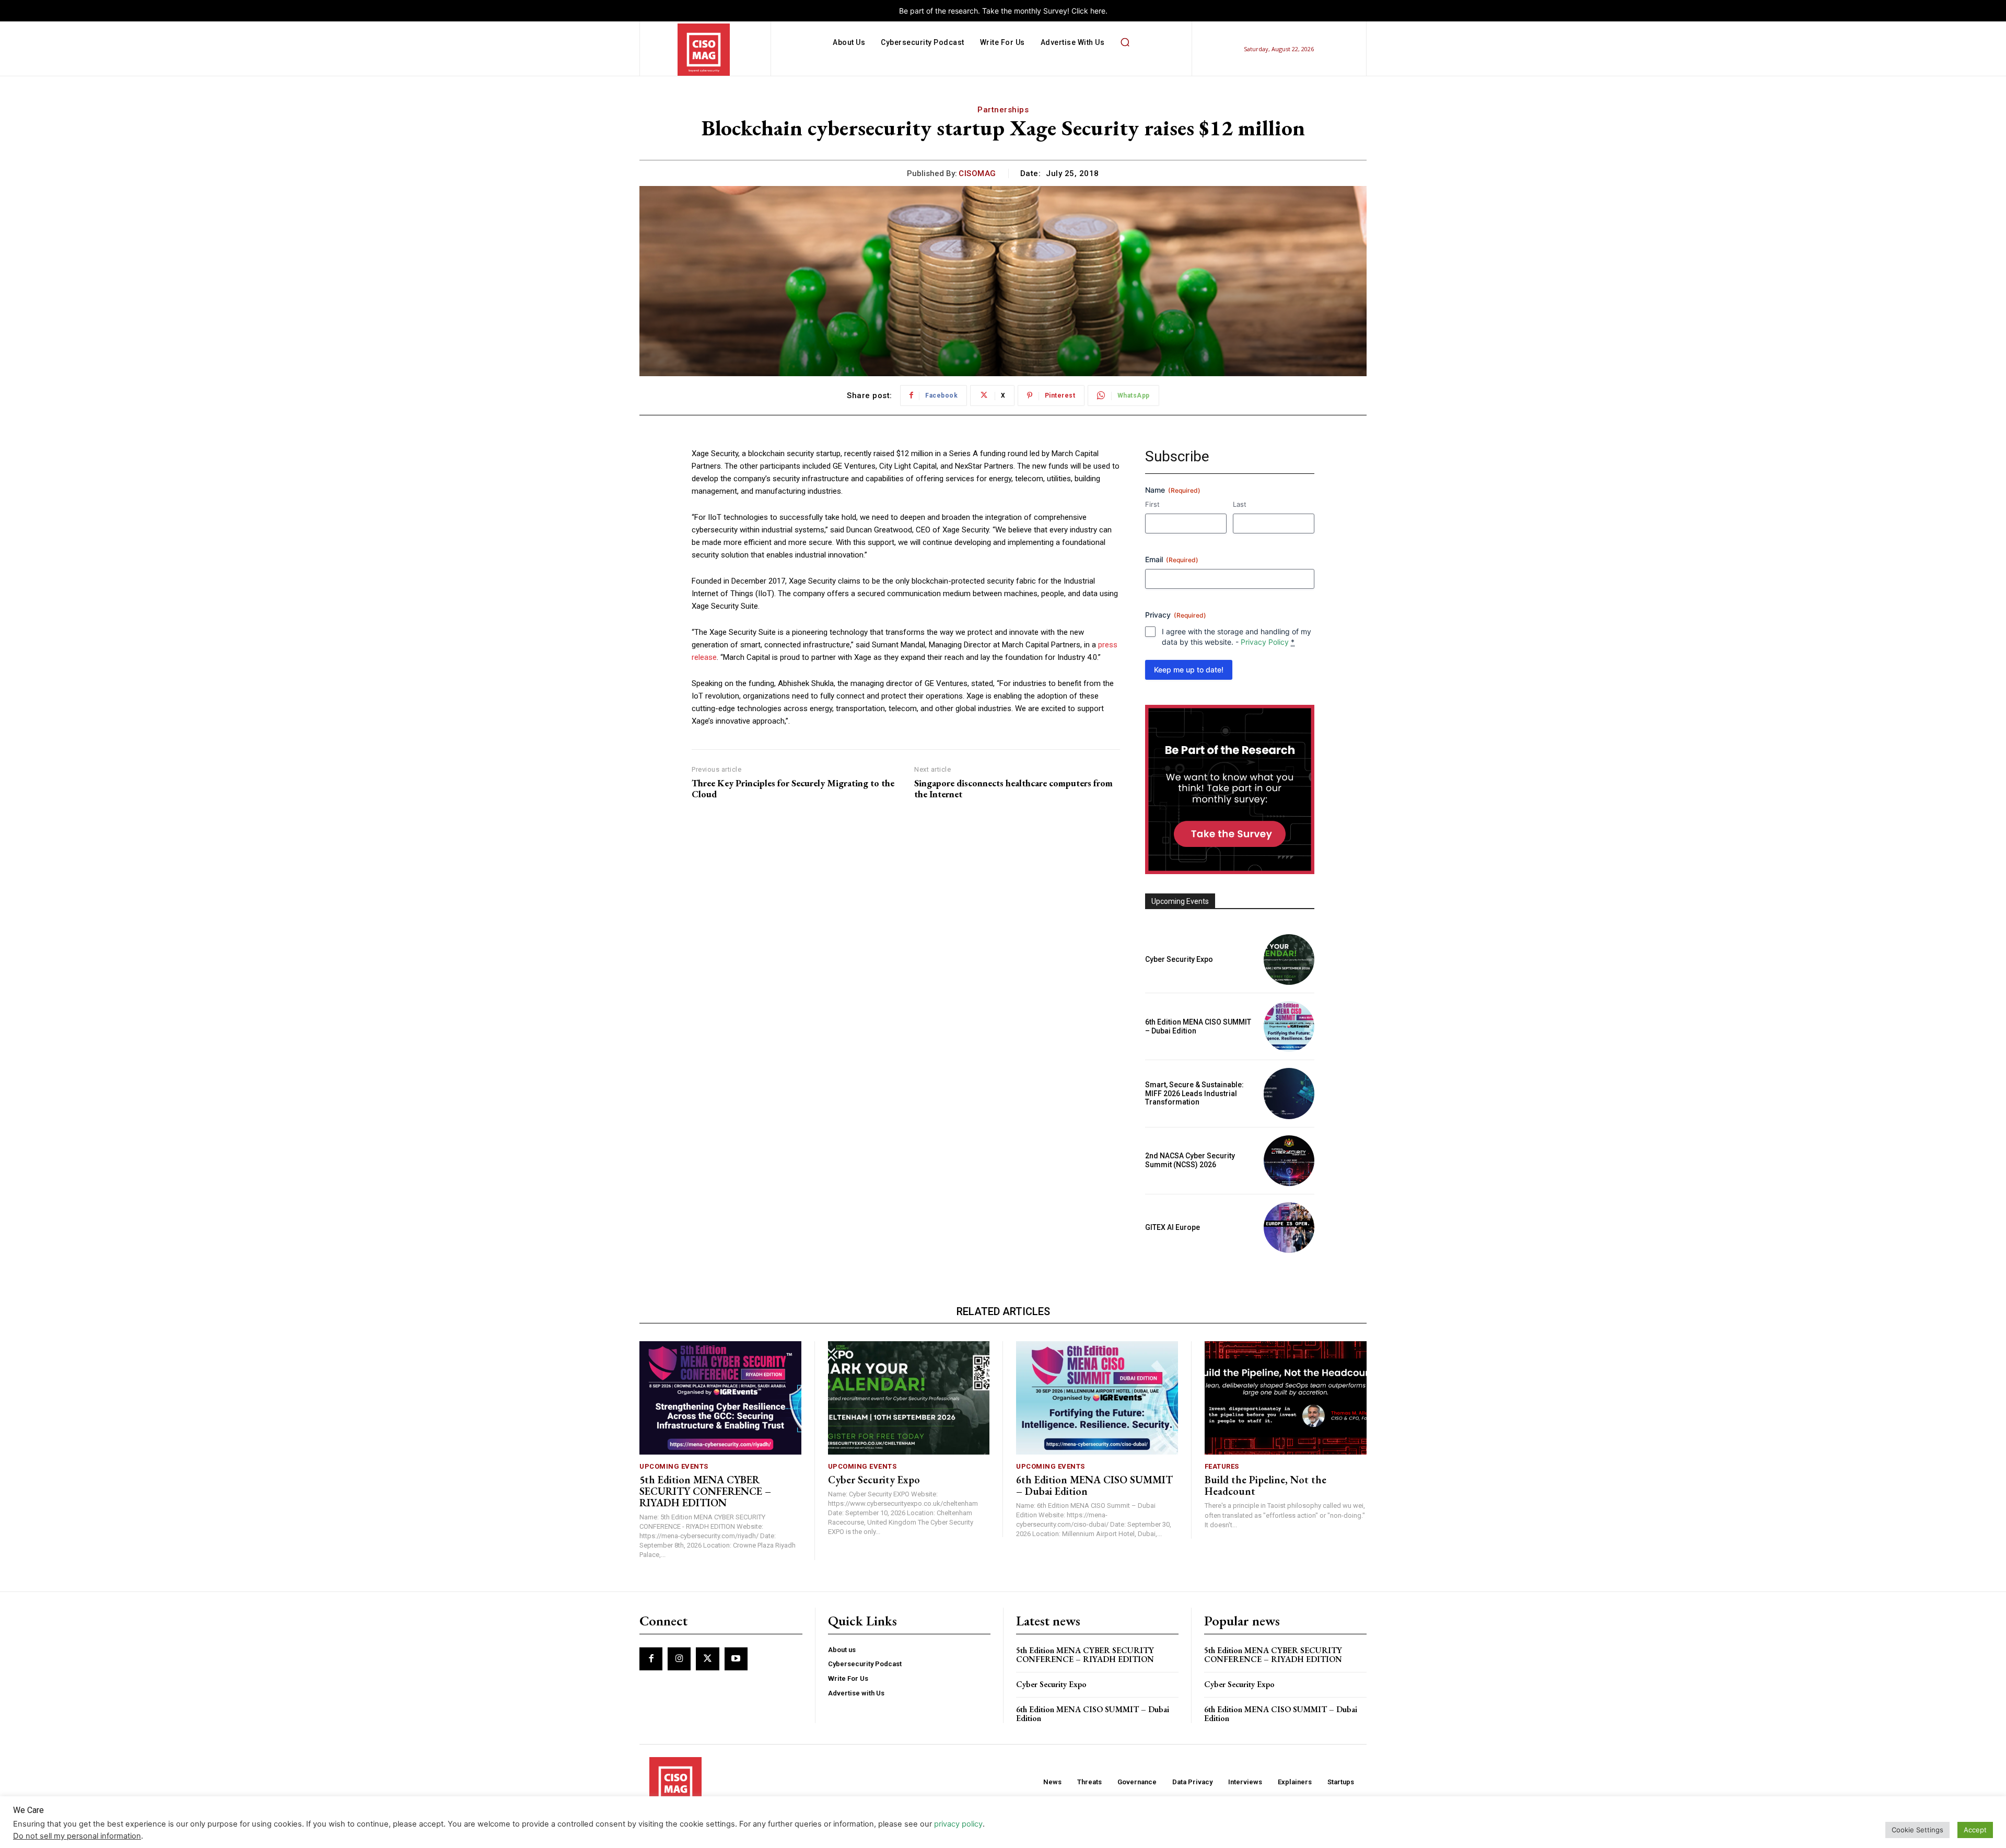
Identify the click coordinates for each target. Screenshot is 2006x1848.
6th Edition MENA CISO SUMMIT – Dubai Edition (1094, 1485)
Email (1172, 559)
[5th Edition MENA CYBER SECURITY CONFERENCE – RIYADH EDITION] (720, 1398)
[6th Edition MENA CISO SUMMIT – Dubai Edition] (1289, 1026)
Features (1222, 1466)
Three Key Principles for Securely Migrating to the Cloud (793, 789)
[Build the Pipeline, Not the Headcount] (1286, 1398)
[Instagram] (679, 1659)
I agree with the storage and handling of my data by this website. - (1237, 637)
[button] (1125, 42)
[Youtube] (736, 1659)
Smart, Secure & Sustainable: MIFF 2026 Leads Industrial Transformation (1194, 1094)
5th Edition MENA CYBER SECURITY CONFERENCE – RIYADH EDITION (705, 1491)
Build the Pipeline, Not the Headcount (1266, 1485)
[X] (707, 1659)
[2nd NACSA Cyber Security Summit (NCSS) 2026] (1289, 1161)
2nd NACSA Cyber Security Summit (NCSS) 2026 (1190, 1160)
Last (1240, 504)
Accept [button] (1975, 1830)
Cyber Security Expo (1179, 959)
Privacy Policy (1265, 642)
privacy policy (958, 1824)
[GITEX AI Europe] (1289, 1228)
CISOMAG (977, 173)
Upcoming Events (674, 1466)
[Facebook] (651, 1659)
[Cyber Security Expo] (1289, 960)
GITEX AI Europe (1173, 1227)
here (1098, 11)
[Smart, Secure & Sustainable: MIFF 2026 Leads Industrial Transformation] (1289, 1093)
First (1152, 504)
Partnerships (1003, 110)
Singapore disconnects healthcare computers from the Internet (1013, 789)
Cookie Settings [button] (1917, 1830)
